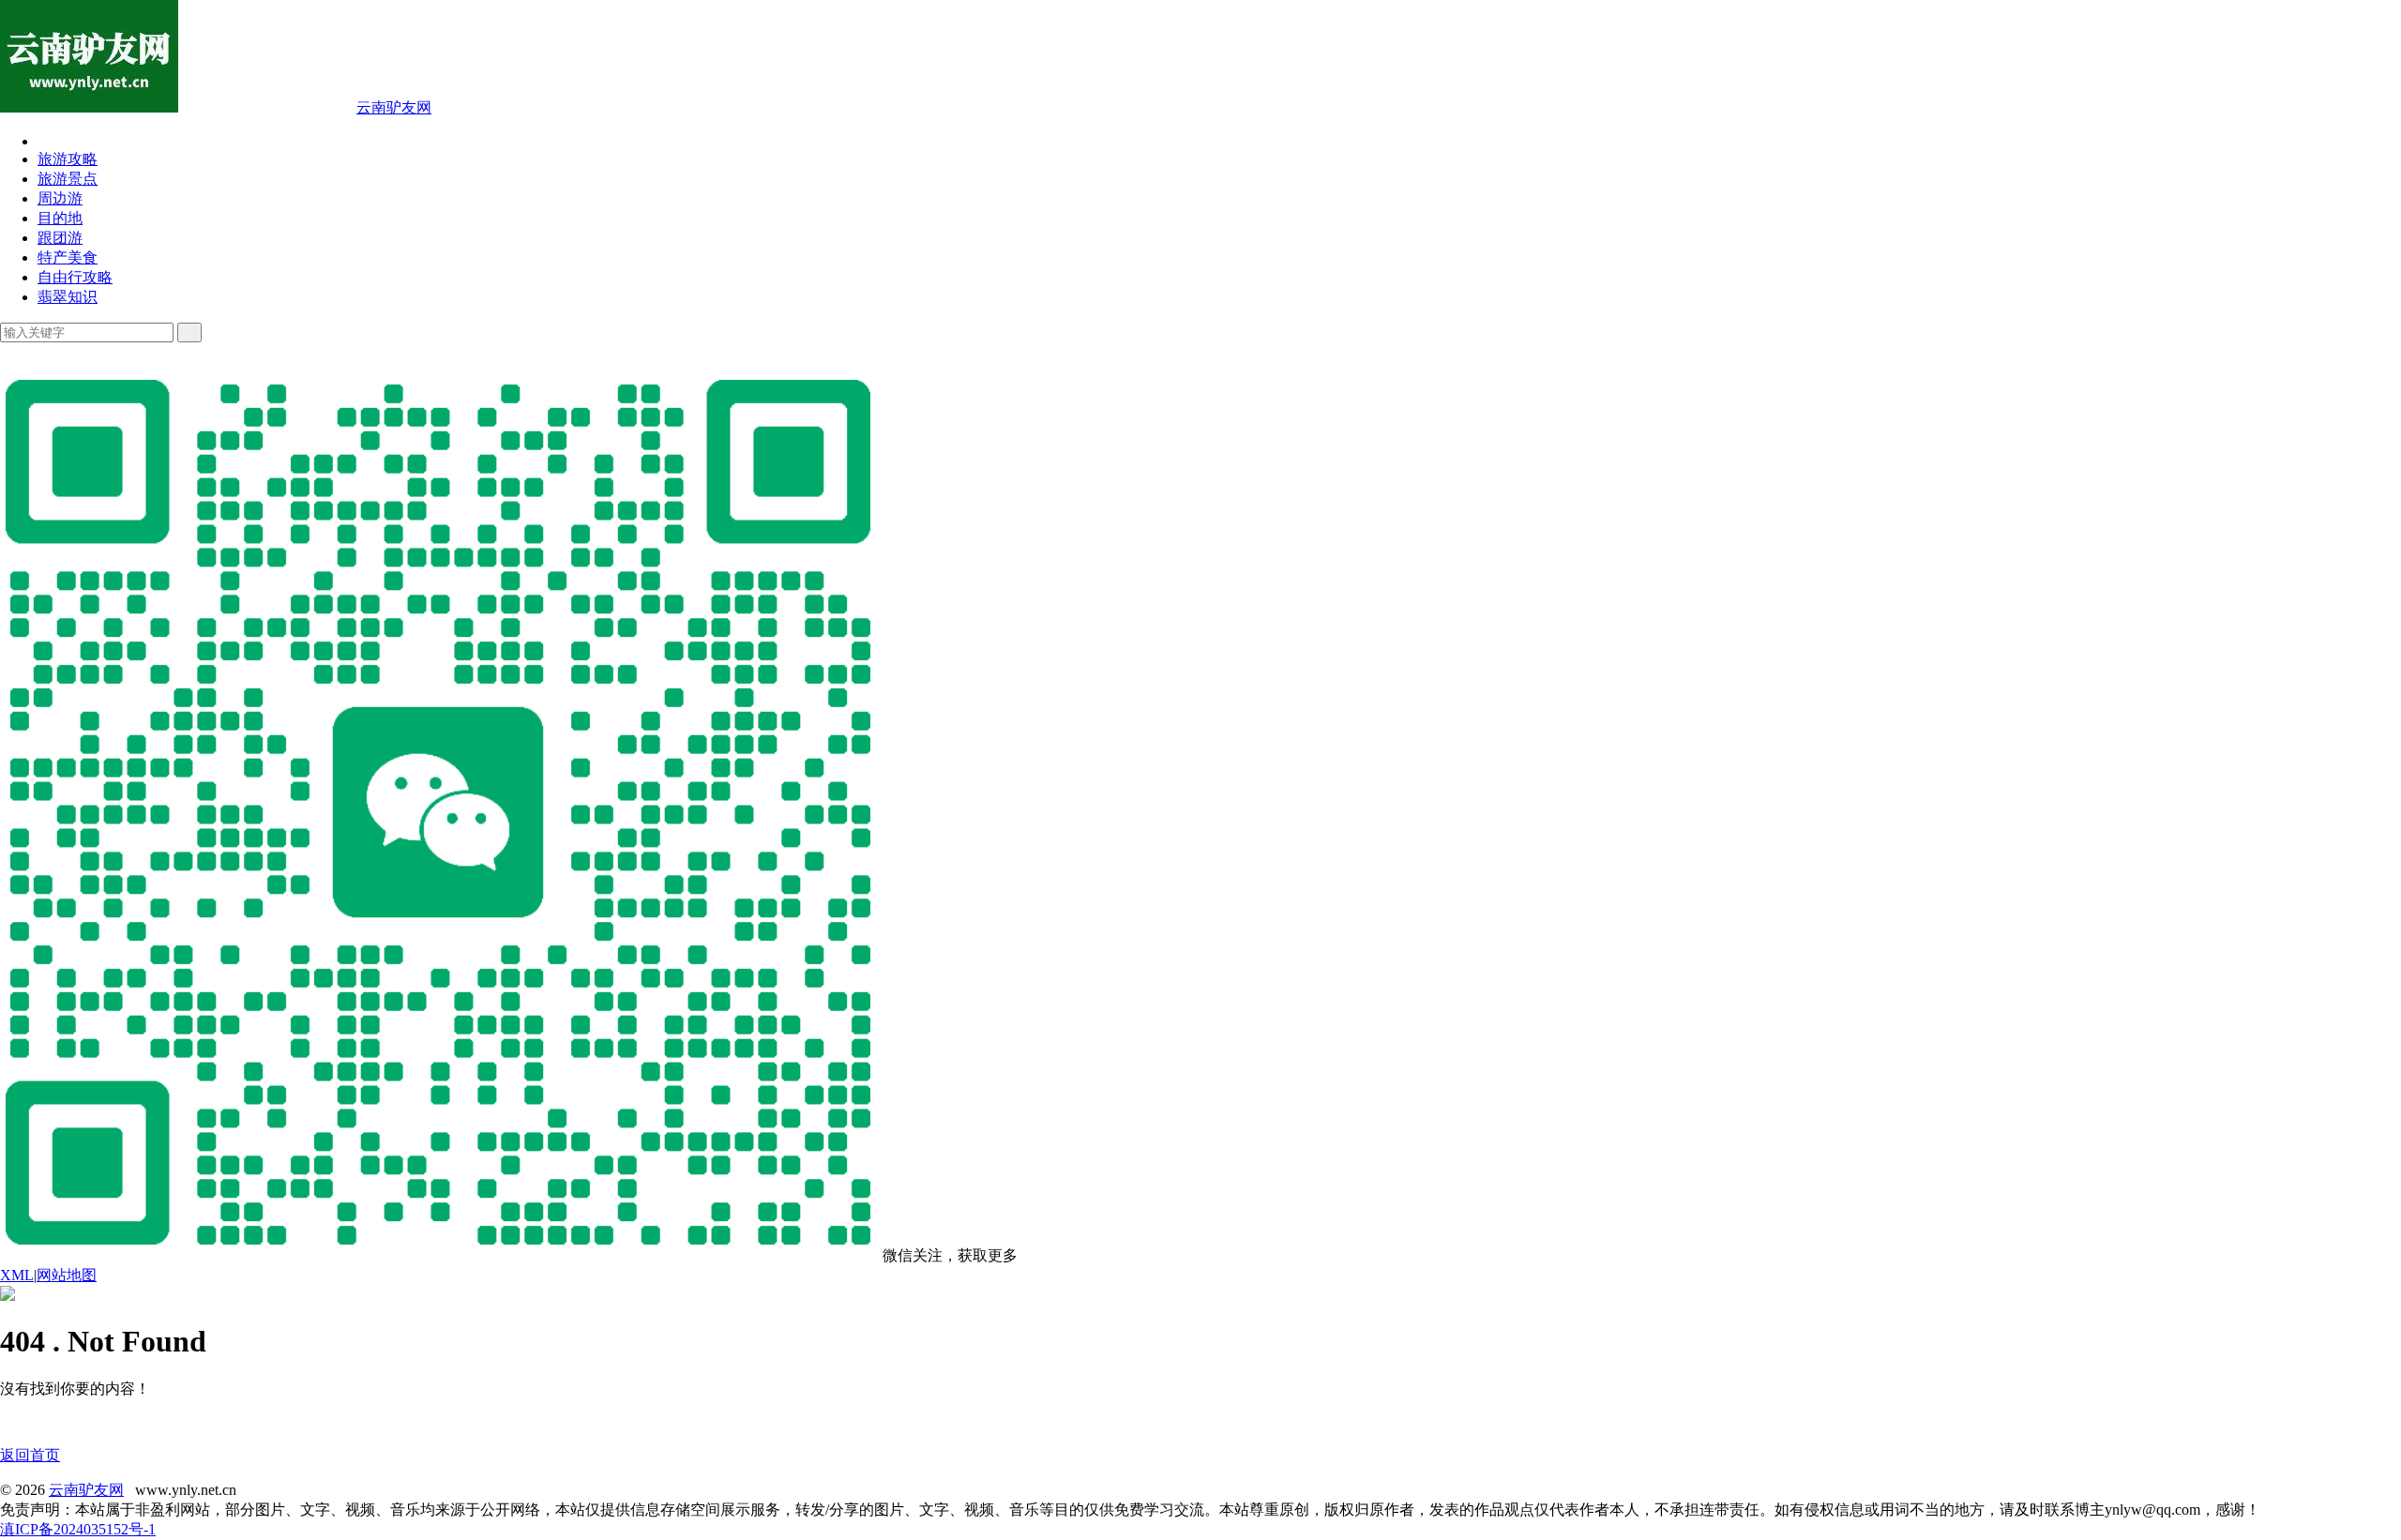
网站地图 (67, 1275)
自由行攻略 (75, 277)
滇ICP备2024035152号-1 (78, 1529)
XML (17, 1275)
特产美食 (68, 257)
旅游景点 (68, 179)
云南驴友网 (394, 107)
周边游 (60, 198)
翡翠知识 (68, 297)
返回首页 (30, 1455)
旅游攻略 (68, 159)
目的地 (60, 218)
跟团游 (60, 238)
